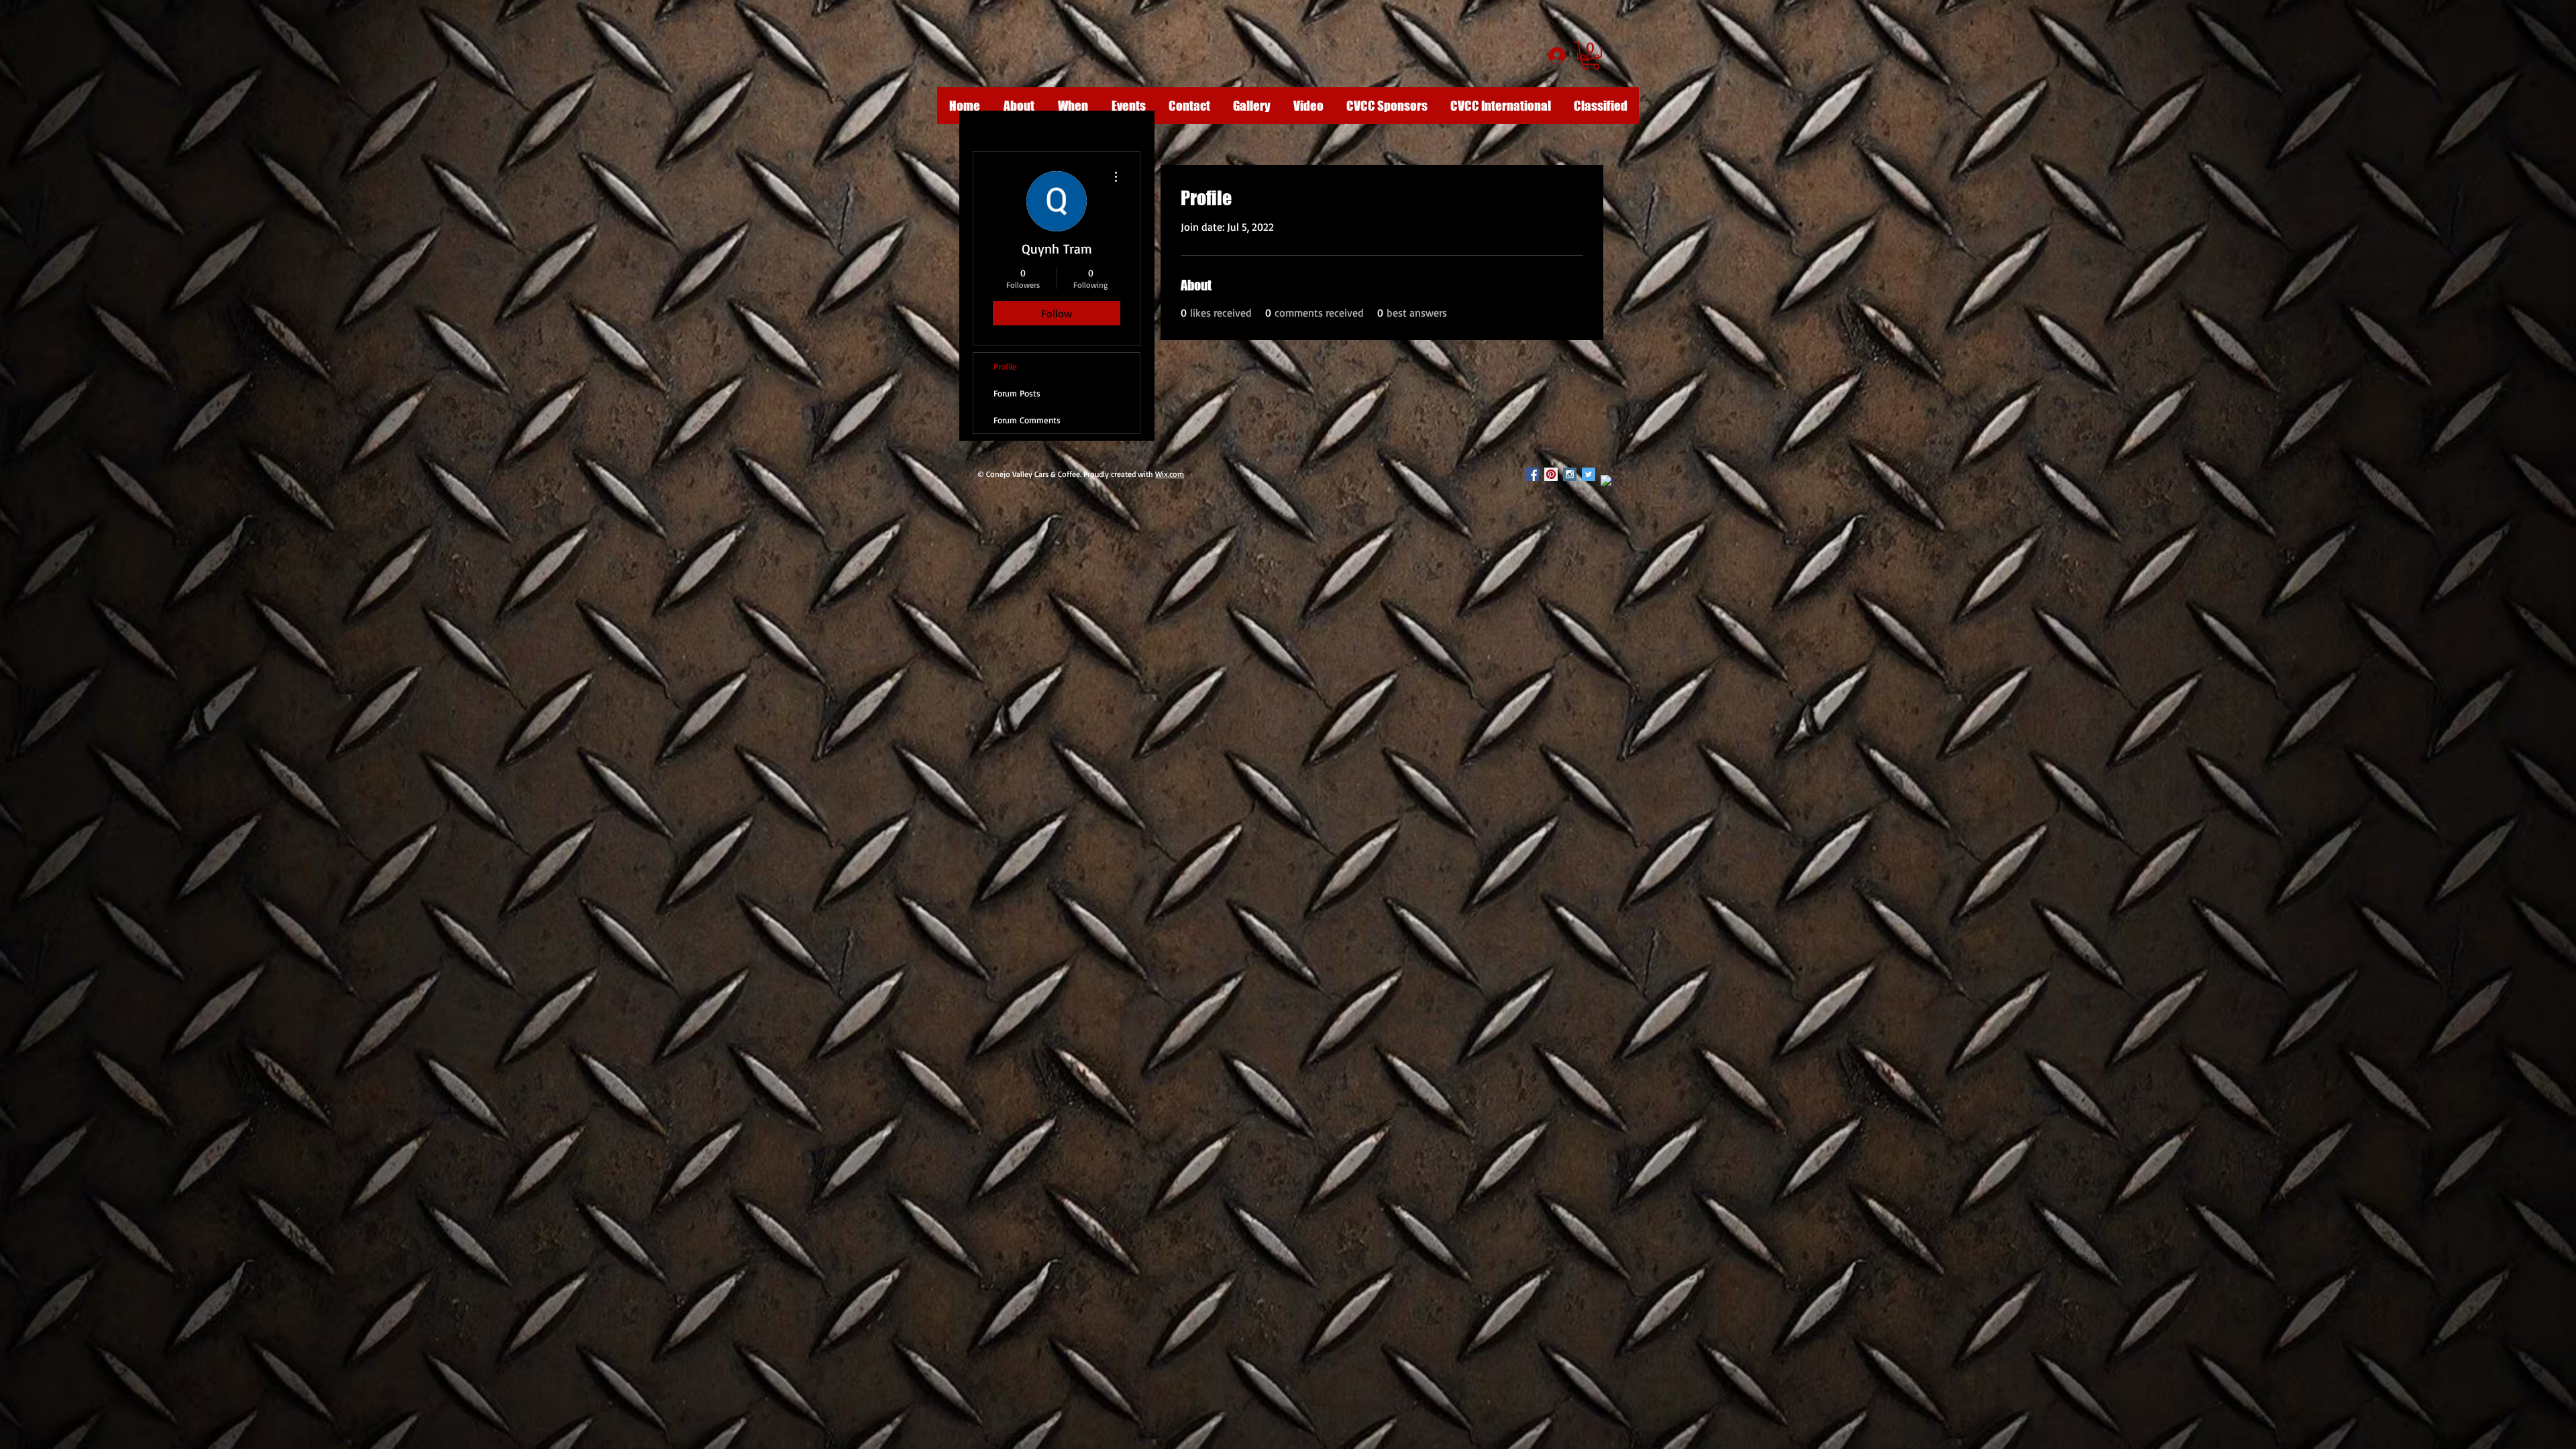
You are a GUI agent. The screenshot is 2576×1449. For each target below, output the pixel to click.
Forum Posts (1017, 393)
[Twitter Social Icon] (1589, 474)
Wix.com (1170, 474)
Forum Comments (1027, 420)
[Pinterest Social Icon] (1551, 474)
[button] (1591, 56)
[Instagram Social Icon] (1570, 474)
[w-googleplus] (1607, 482)
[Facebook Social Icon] (1532, 474)
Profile (1005, 366)
